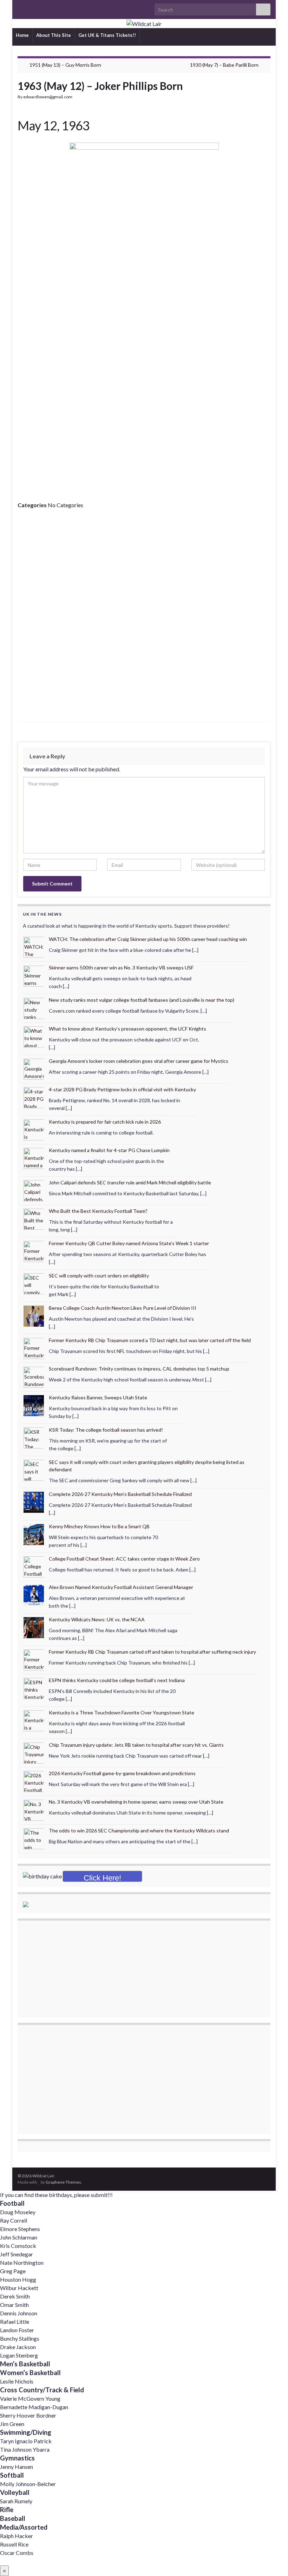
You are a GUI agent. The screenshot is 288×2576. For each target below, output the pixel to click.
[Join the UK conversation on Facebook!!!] (32, 8)
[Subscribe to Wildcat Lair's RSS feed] (21, 8)
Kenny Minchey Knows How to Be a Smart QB (99, 1526)
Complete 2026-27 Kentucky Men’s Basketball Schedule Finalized (120, 1494)
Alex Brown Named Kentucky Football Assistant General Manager (121, 1587)
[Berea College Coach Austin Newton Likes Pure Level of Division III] (34, 1316)
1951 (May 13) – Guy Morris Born (65, 65)
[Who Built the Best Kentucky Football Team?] (34, 1219)
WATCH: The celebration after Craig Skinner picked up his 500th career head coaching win (148, 939)
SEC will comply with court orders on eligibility (99, 1276)
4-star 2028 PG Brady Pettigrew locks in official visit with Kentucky (122, 1089)
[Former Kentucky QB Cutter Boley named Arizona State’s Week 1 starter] (34, 1251)
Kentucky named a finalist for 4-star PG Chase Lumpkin (109, 1150)
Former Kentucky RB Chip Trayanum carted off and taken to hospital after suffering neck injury (152, 1652)
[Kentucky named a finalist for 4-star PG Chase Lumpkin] (34, 1158)
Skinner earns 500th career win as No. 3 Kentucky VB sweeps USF (121, 967)
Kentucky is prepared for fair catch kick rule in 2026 (105, 1122)
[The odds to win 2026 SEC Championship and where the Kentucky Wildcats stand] (34, 1838)
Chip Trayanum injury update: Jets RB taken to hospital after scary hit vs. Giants (136, 1745)
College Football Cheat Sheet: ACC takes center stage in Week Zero (124, 1559)
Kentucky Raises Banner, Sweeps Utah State (98, 1397)
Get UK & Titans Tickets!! (107, 35)
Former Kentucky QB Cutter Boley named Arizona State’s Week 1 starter (129, 1243)
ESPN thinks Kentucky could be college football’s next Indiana (117, 1680)
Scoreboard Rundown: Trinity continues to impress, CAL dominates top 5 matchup (139, 1369)
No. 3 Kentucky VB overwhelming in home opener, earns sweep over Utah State (136, 1802)
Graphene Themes (63, 2182)
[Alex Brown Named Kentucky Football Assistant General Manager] (34, 1594)
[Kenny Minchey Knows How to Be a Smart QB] (34, 1534)
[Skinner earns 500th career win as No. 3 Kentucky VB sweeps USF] (34, 975)
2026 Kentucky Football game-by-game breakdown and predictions (122, 1773)
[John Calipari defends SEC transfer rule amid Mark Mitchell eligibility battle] (34, 1190)
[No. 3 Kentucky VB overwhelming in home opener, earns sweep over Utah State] (34, 1809)
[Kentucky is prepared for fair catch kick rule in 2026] (34, 1129)
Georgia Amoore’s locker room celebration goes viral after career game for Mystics (139, 1061)
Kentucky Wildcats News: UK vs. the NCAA (97, 1619)
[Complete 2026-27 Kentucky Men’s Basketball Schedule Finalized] (34, 1501)
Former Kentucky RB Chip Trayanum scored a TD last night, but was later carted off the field (150, 1340)
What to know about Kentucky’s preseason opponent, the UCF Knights (127, 1029)
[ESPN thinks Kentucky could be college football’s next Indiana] (34, 1688)
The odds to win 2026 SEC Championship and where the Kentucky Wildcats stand (139, 1830)
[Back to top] (272, 2560)
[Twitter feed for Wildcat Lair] (43, 8)
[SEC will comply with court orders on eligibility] (34, 1283)
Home (22, 35)
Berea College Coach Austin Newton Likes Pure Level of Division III (123, 1308)
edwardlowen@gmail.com (48, 97)
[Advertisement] (144, 429)
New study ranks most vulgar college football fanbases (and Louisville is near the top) (142, 1000)
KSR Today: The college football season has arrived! (106, 1430)
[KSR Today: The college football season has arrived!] (34, 1437)
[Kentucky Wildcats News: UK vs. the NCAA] (34, 1627)
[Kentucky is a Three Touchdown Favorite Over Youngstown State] (34, 1720)
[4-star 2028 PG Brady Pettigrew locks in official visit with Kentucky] (34, 1097)
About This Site (54, 35)
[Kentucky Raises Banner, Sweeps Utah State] (34, 1405)
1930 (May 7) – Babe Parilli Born (224, 65)
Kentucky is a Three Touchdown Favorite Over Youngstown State (122, 1712)
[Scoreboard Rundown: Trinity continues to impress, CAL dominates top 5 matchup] (34, 1376)
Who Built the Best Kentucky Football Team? (98, 1211)
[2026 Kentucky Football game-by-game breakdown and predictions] (34, 1781)
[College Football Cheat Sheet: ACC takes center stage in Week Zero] (34, 1566)
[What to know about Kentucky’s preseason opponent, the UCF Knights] (34, 1036)
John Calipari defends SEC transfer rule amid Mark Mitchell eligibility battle (130, 1182)
